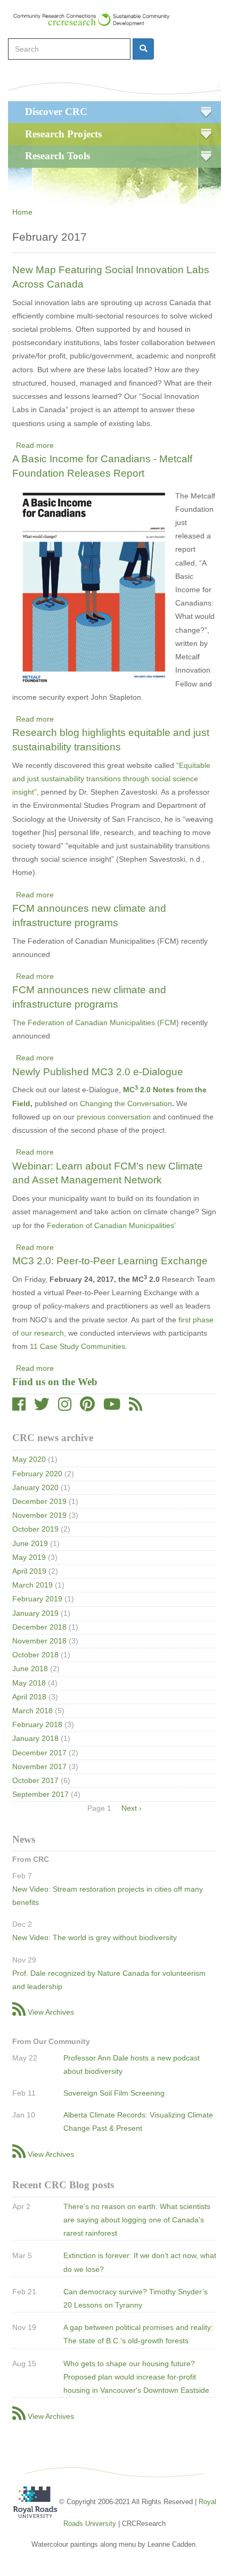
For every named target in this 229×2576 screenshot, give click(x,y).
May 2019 (29, 1557)
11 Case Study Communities (77, 1346)
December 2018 (39, 1627)
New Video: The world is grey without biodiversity (95, 1937)
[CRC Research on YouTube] (112, 1407)
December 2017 (39, 1753)
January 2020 (35, 1487)
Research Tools (58, 156)
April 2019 (29, 1571)
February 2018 (37, 1724)
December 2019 (39, 1501)
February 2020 (37, 1474)
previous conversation (114, 1117)
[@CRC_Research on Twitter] (42, 1407)
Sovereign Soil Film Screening (114, 2093)
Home (22, 212)
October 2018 (35, 1655)
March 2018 (32, 1711)
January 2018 (35, 1738)
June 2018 (30, 1669)
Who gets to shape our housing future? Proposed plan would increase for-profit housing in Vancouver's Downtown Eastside (136, 2377)
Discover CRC (56, 112)
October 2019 (35, 1529)
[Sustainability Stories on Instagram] (65, 1407)
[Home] (96, 20)
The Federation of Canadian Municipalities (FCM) (97, 1023)
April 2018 (29, 1697)
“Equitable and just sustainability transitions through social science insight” (111, 779)
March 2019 (32, 1585)
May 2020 (29, 1459)
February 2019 (37, 1599)
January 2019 (35, 1613)
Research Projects (63, 134)
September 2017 (40, 1794)
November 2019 (39, 1515)
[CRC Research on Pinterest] (87, 1407)
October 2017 (35, 1780)
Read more (35, 445)
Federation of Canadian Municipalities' (111, 1225)
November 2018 (39, 1641)
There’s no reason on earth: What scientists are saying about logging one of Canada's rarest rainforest (137, 2220)
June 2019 (30, 1543)
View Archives (51, 2012)
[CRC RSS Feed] (136, 1407)
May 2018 (29, 1683)
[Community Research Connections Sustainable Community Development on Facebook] (19, 1407)
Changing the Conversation (126, 1103)
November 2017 (39, 1767)
